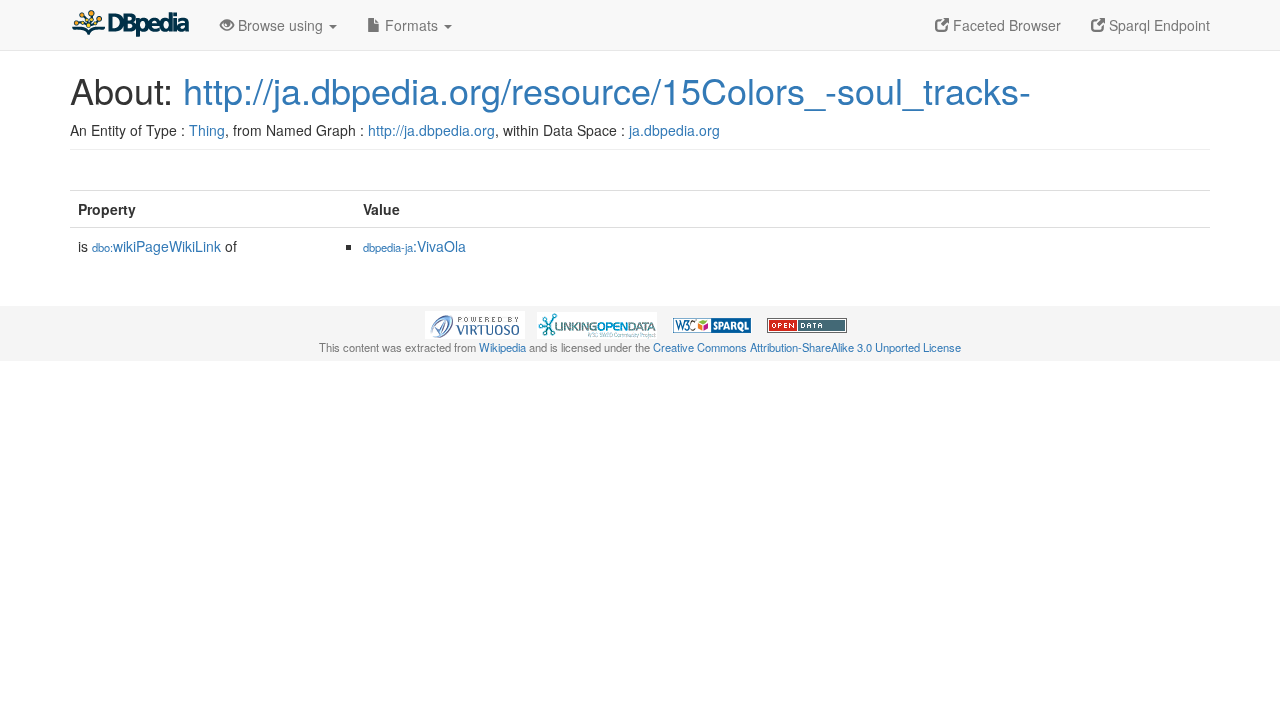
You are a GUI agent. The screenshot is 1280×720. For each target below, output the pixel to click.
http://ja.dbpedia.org (431, 130)
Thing (207, 130)
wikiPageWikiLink (156, 246)
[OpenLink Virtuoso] (475, 323)
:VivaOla (414, 246)
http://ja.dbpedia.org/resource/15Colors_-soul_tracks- (607, 89)
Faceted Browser (1005, 25)
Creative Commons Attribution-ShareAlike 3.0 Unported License (807, 347)
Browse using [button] (280, 25)
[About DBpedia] (130, 25)
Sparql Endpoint (1157, 25)
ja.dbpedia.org (674, 130)
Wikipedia (502, 347)
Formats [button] (411, 25)
